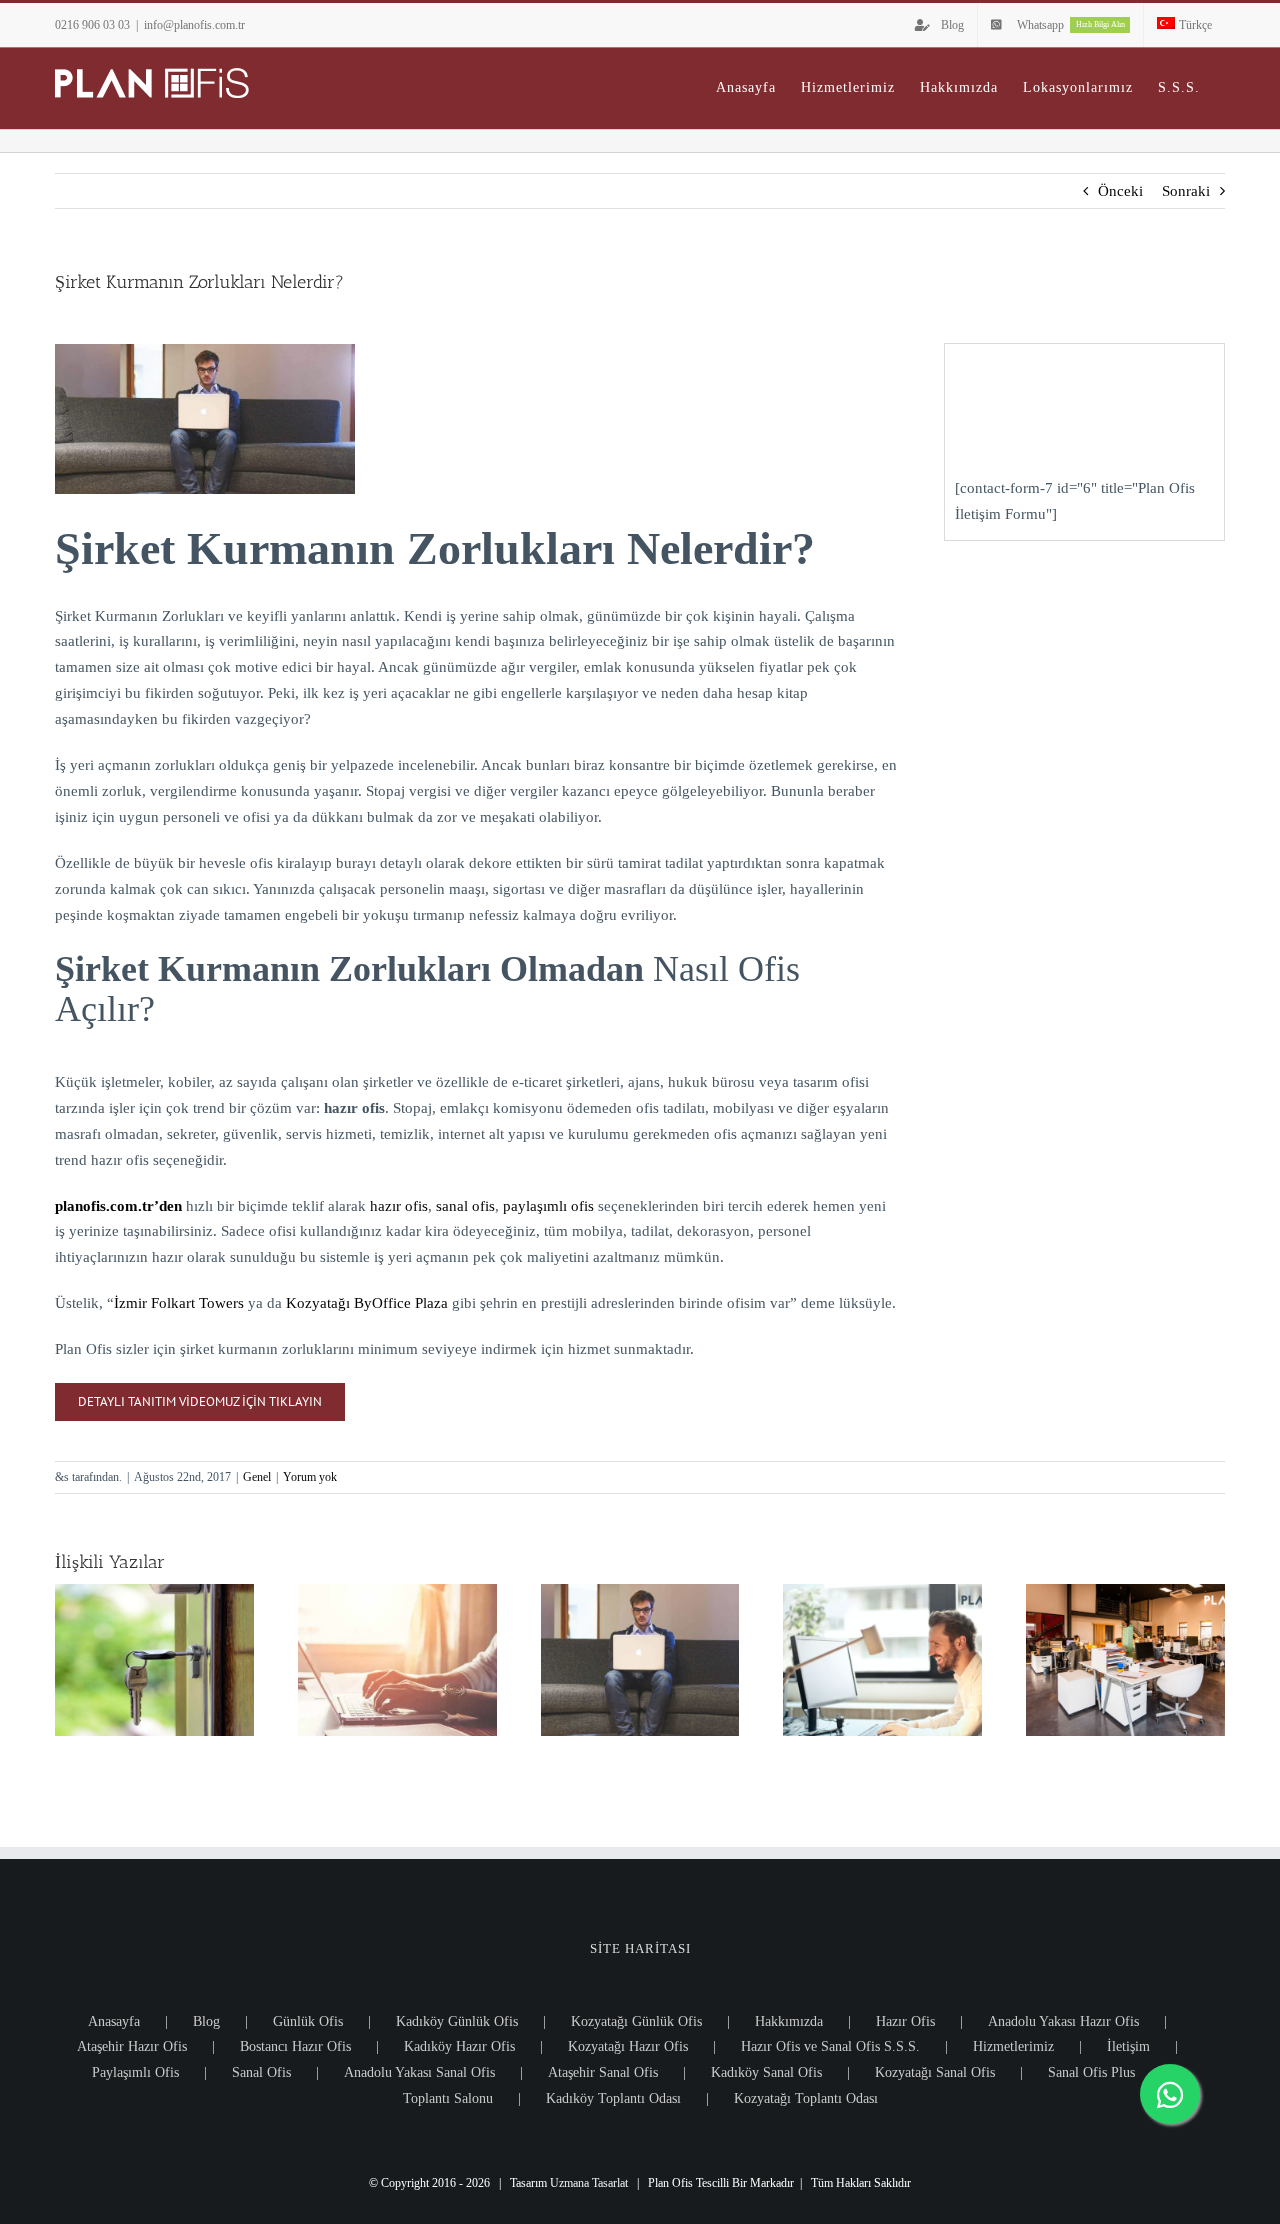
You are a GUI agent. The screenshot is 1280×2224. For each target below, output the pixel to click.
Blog (206, 2021)
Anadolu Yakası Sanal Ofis (419, 2072)
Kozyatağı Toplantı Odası (806, 2098)
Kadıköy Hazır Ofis (459, 2046)
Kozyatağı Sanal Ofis (935, 2072)
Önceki (1120, 191)
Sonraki (1186, 191)
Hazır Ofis (905, 2021)
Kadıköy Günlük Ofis (457, 2021)
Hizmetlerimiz (1013, 2046)
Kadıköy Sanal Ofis (766, 2072)
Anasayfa (114, 2021)
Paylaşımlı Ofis (135, 2072)
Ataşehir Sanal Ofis (603, 2072)
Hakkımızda (789, 2021)
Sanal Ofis (261, 2072)
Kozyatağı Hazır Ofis (628, 2046)
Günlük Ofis (308, 2021)
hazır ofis (399, 1206)
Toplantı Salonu (448, 2098)
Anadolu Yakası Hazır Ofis (1063, 2021)
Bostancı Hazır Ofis (295, 2046)
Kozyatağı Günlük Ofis (636, 2021)
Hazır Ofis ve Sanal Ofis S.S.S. (830, 2046)
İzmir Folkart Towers (179, 1303)
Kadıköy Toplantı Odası (613, 2098)
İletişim (1128, 2046)
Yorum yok (310, 1477)
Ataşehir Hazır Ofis (132, 2046)
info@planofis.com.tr (194, 25)
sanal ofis (465, 1206)
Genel (257, 1477)
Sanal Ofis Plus (1091, 2072)
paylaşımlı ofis (548, 1206)
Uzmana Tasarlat (589, 2183)
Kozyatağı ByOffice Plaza (367, 1303)
